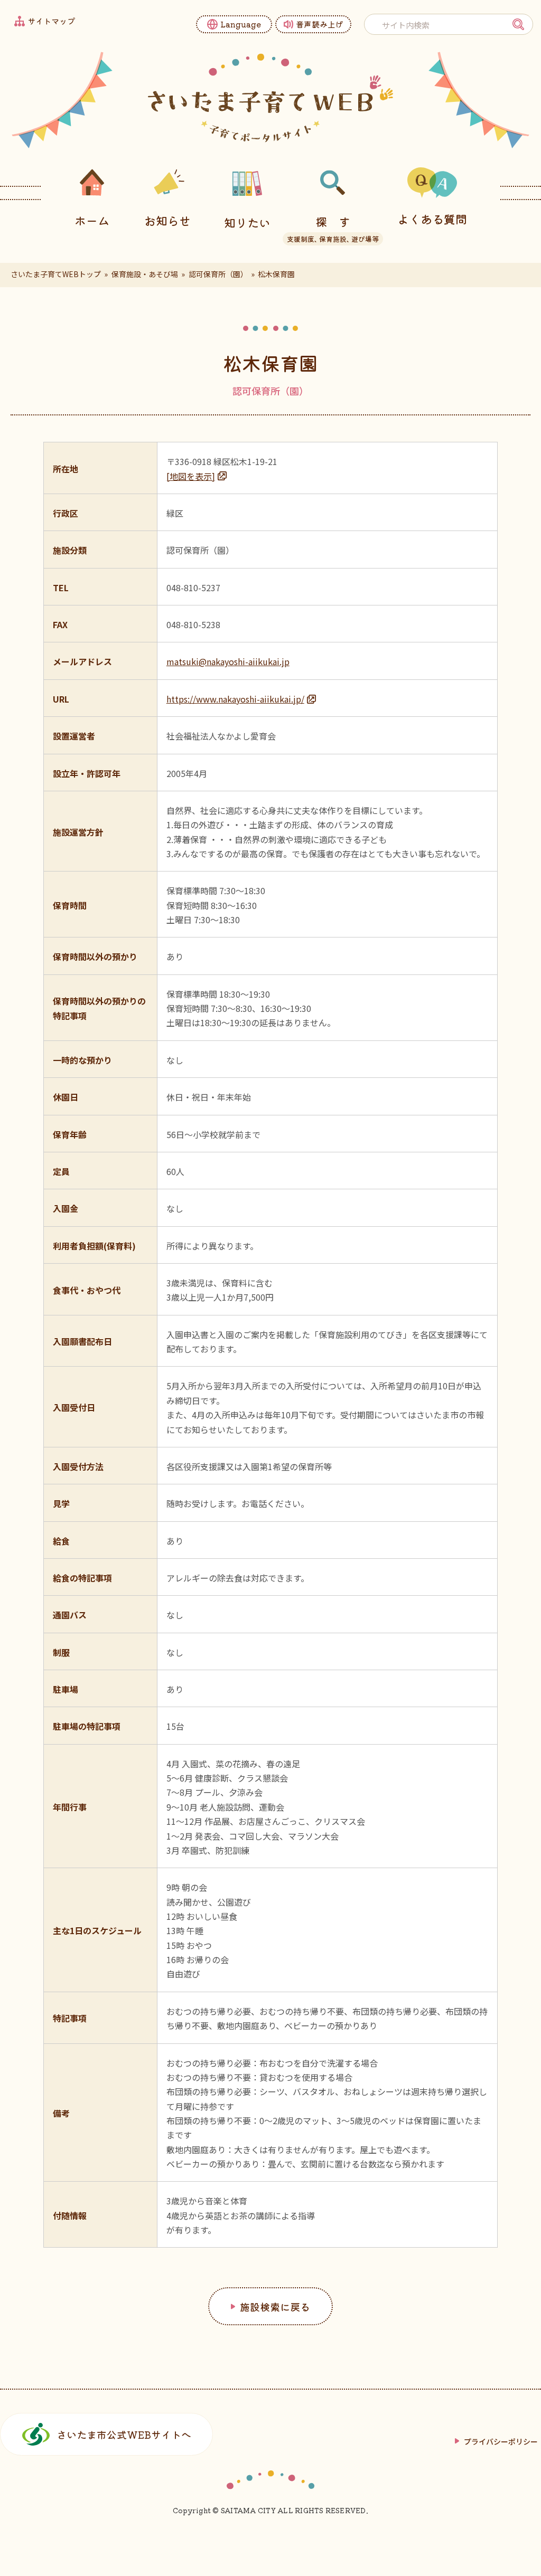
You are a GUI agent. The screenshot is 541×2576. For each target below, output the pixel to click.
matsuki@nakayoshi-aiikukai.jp (228, 661)
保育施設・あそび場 (145, 274)
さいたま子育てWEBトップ (56, 274)
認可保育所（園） (218, 274)
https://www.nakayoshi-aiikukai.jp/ (235, 699)
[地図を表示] (191, 476)
